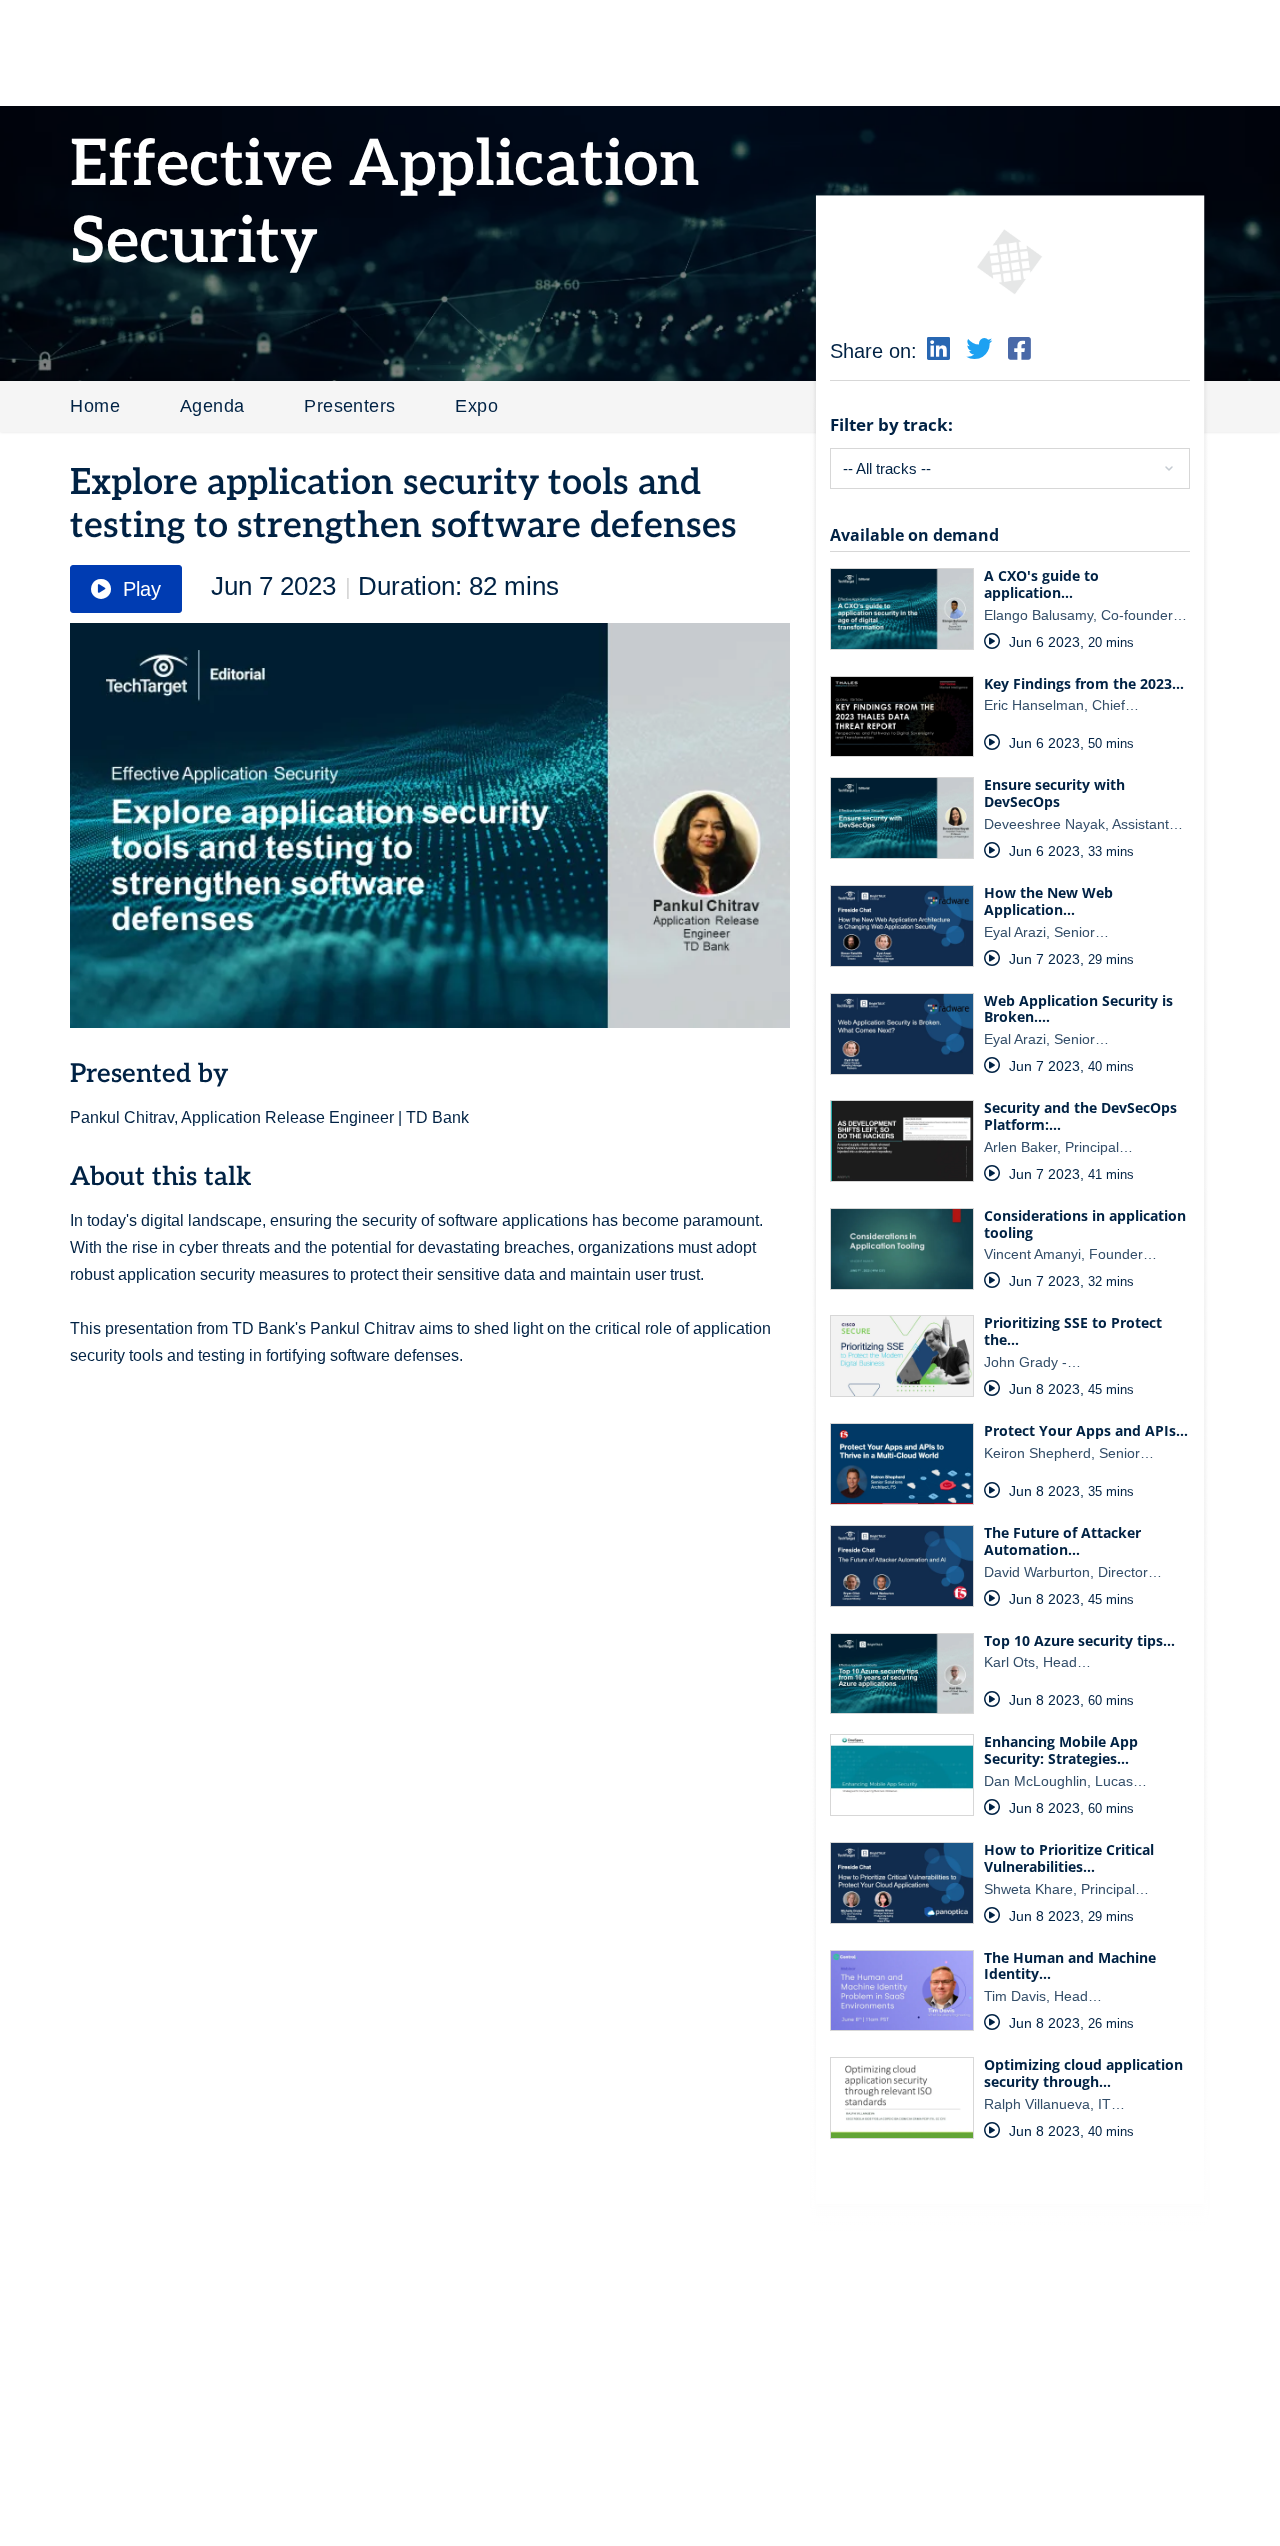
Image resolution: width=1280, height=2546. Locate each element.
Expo (476, 406)
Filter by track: (891, 424)
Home (95, 406)
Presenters (349, 406)
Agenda (212, 406)
